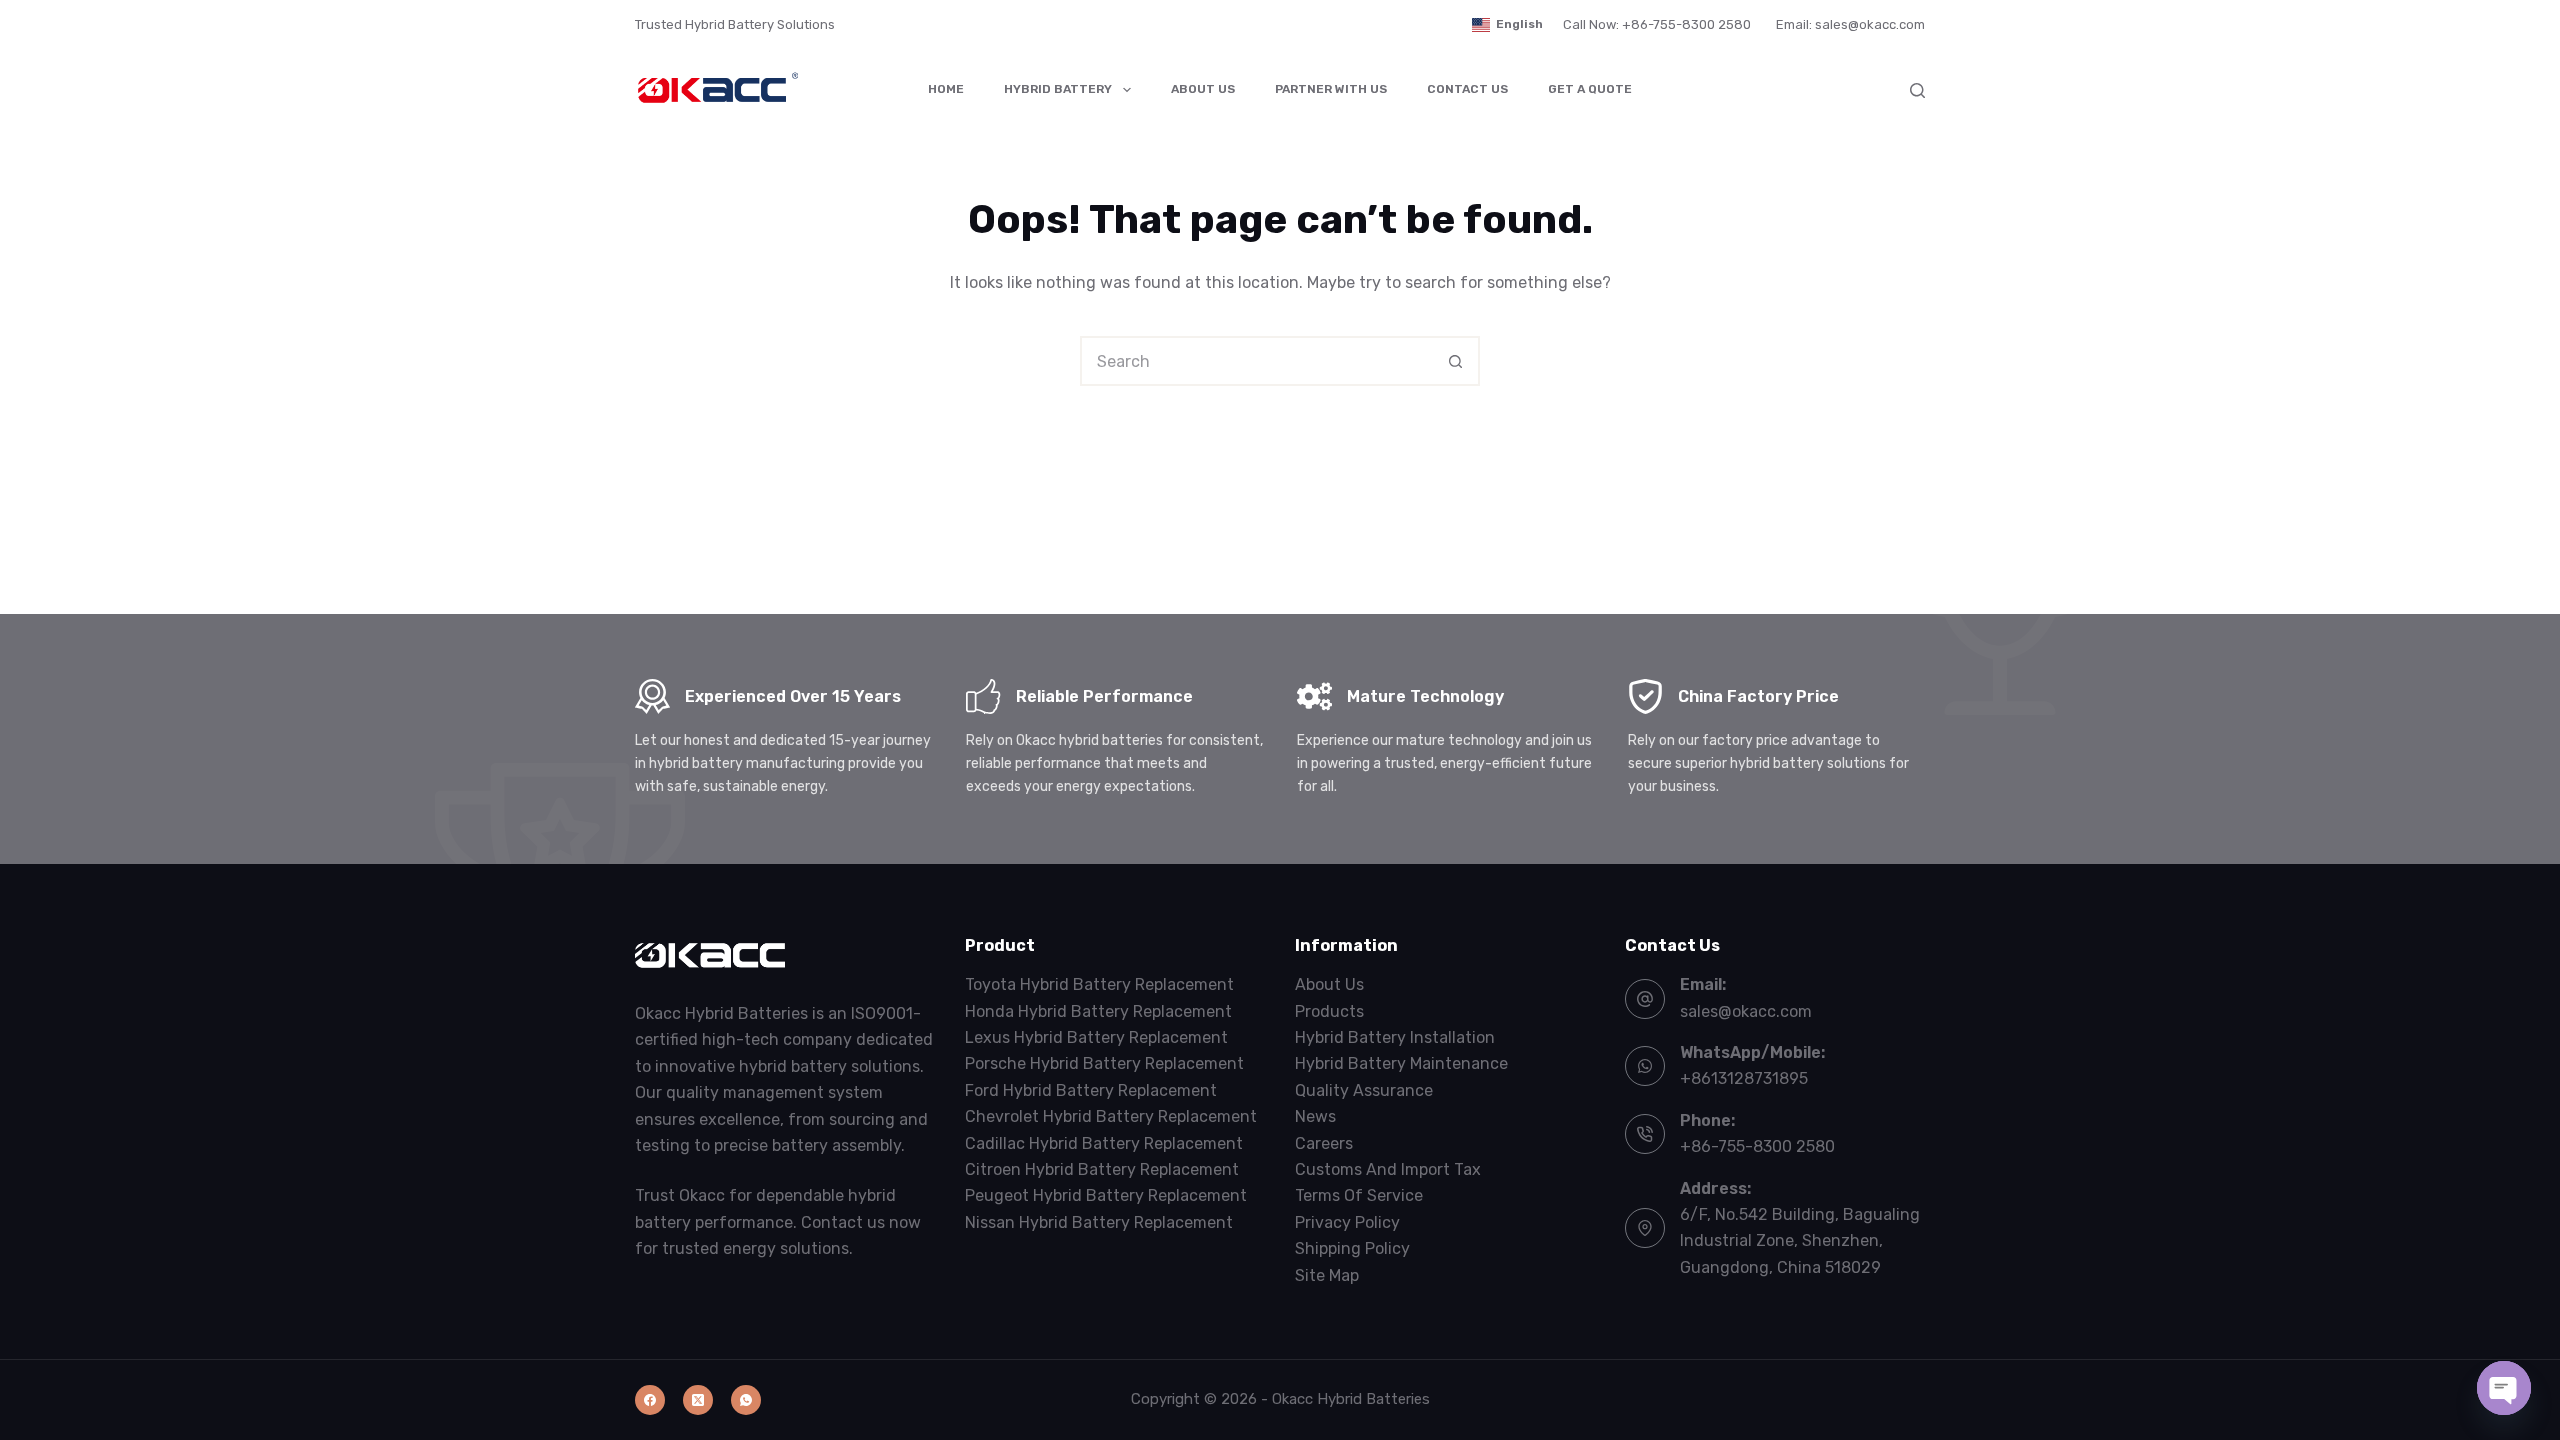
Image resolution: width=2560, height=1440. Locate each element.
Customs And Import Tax (1388, 1169)
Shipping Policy (1352, 1248)
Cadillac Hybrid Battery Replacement (1104, 1143)
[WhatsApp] (746, 1400)
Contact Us (1467, 89)
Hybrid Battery (1058, 89)
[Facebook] (650, 1400)
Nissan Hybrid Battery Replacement (1099, 1222)
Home (946, 89)
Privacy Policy (1347, 1222)
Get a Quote (1590, 89)
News (1315, 1116)
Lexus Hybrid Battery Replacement (1096, 1037)
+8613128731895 (1744, 1078)
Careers (1324, 1143)
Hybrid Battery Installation (1395, 1037)
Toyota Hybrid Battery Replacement (1099, 984)
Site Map (1327, 1275)
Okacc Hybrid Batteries (1351, 1399)
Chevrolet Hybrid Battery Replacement (1111, 1116)
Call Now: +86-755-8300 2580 (1657, 24)
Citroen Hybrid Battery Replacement (1102, 1169)
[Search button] (1455, 361)
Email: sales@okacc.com (1850, 24)
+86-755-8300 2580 (1757, 1146)
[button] (1507, 25)
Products (1329, 1011)
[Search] (1917, 90)
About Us (1203, 89)
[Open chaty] (2504, 1388)
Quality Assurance (1364, 1090)
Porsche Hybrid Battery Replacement (1104, 1063)
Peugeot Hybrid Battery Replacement (1106, 1195)
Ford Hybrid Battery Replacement (1091, 1090)
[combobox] (1257, 361)
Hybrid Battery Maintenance (1401, 1063)
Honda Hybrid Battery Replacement (1098, 1011)
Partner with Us (1331, 89)
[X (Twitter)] (698, 1400)
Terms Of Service (1359, 1195)
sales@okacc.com (1746, 1011)
